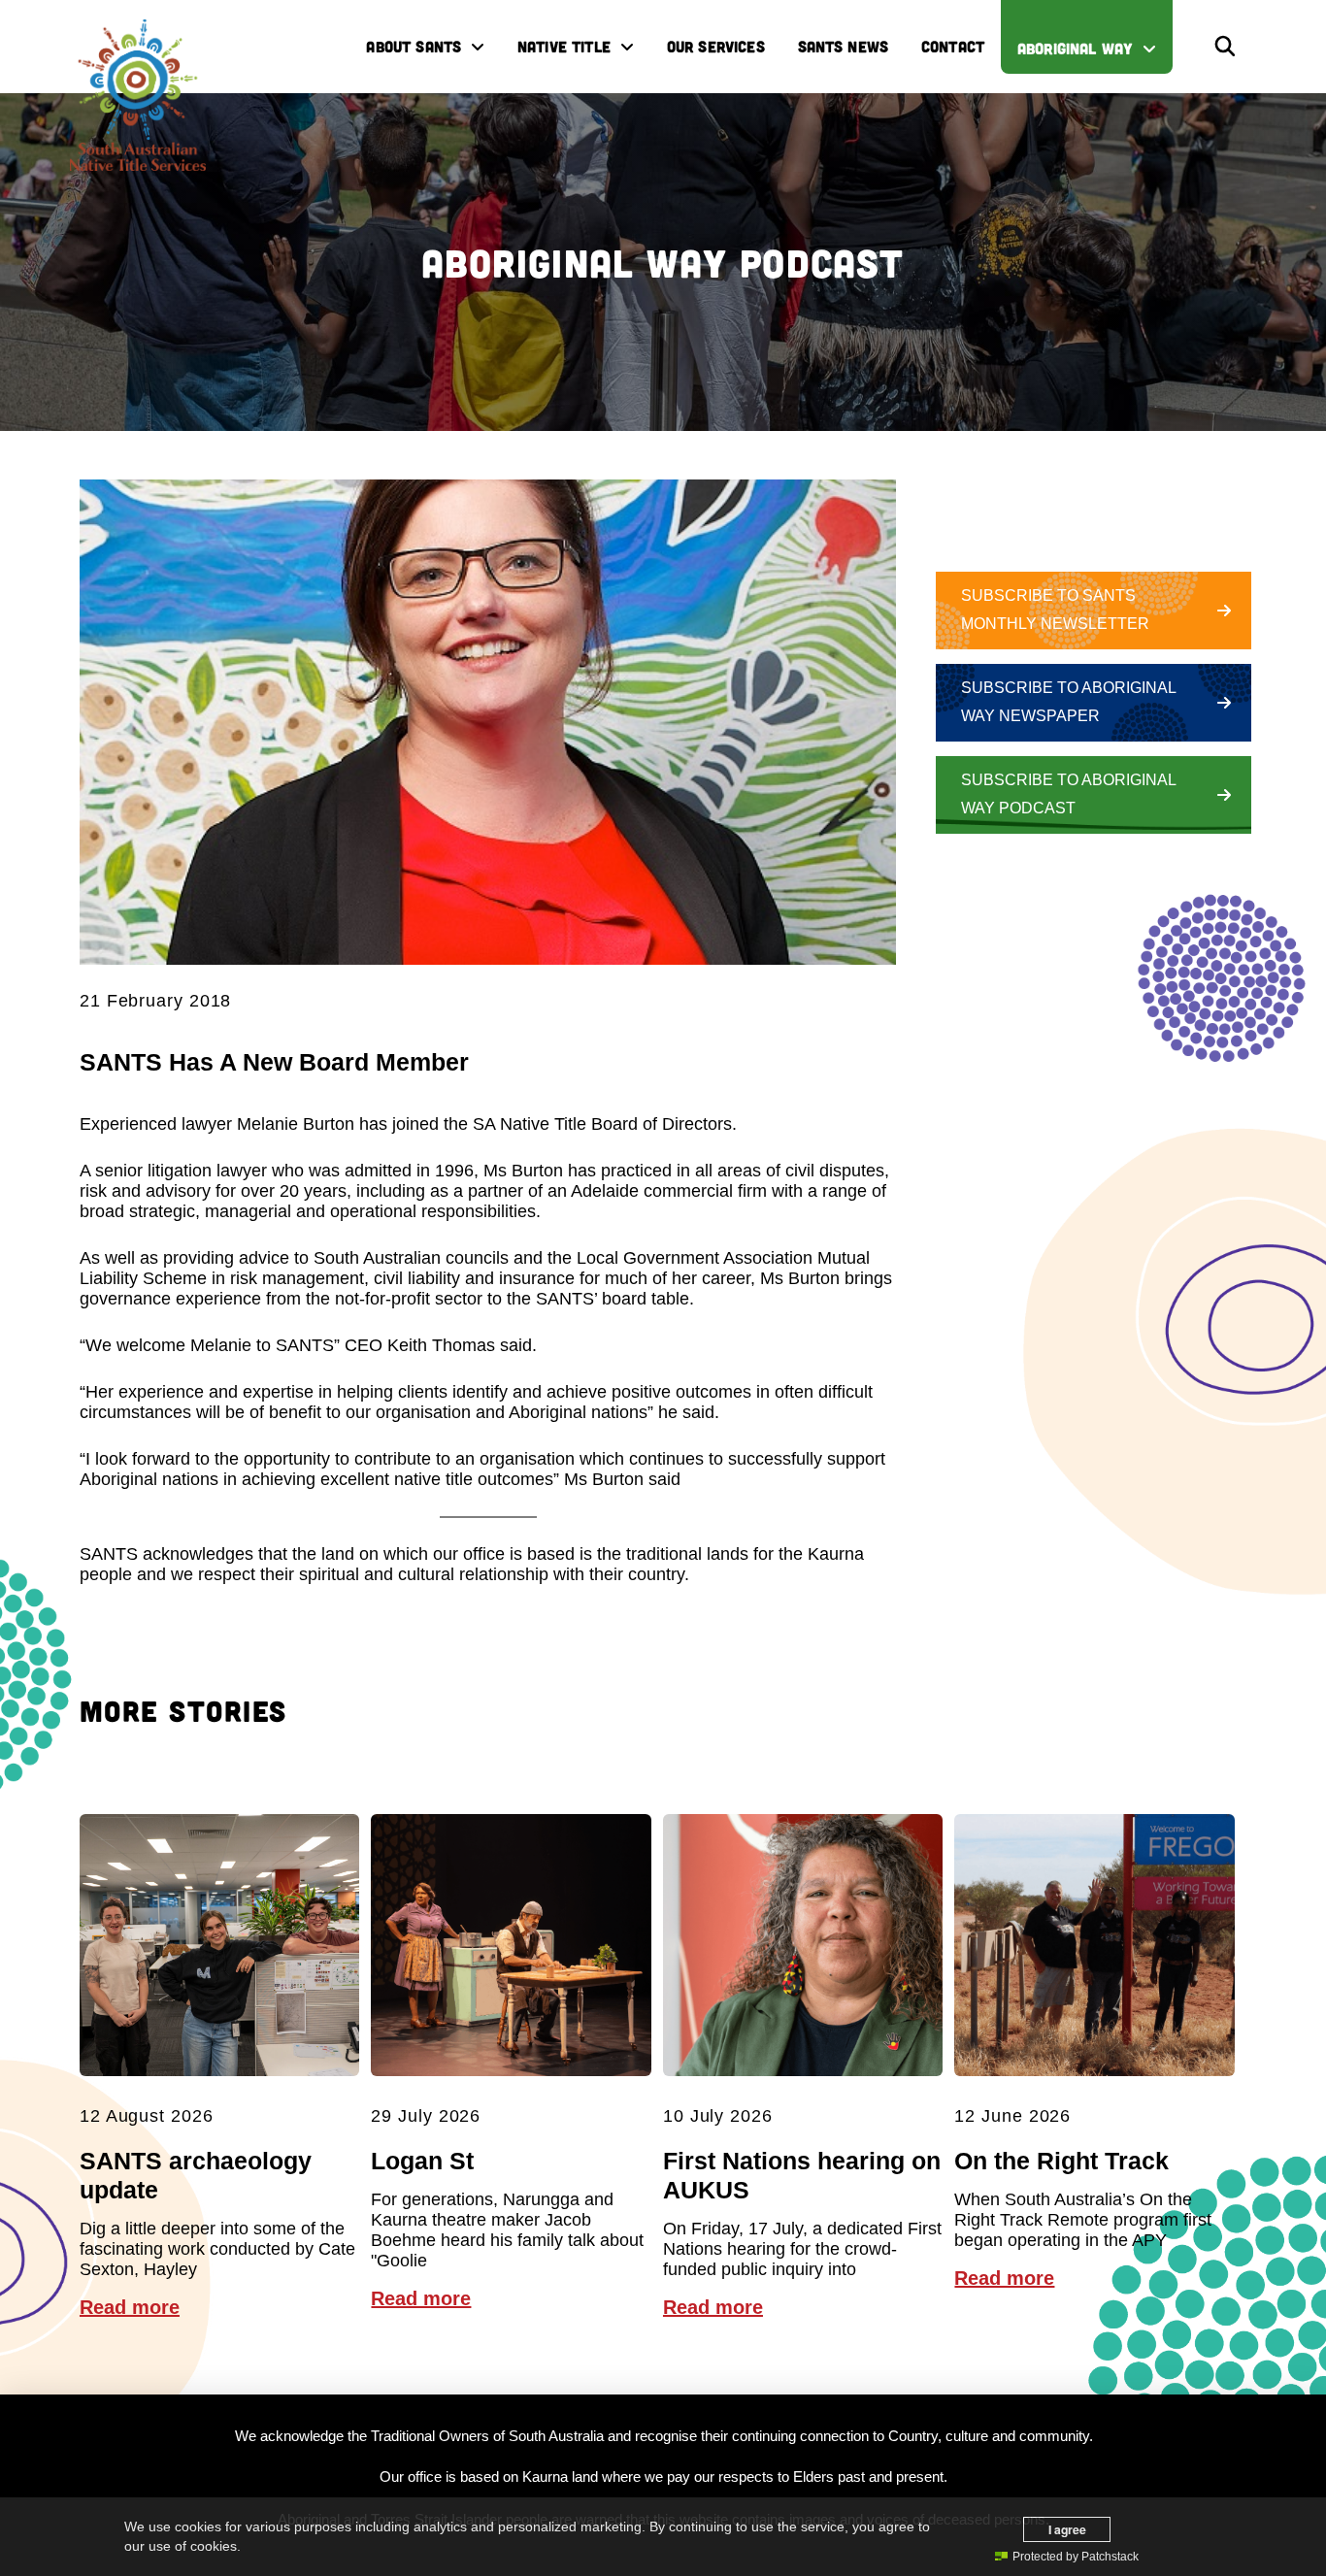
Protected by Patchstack (1076, 2557)
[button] (1225, 47)
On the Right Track (1061, 2161)
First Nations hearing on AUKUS (802, 2175)
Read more (130, 2307)
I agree (1067, 2529)
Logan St (422, 2161)
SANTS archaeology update (196, 2175)
